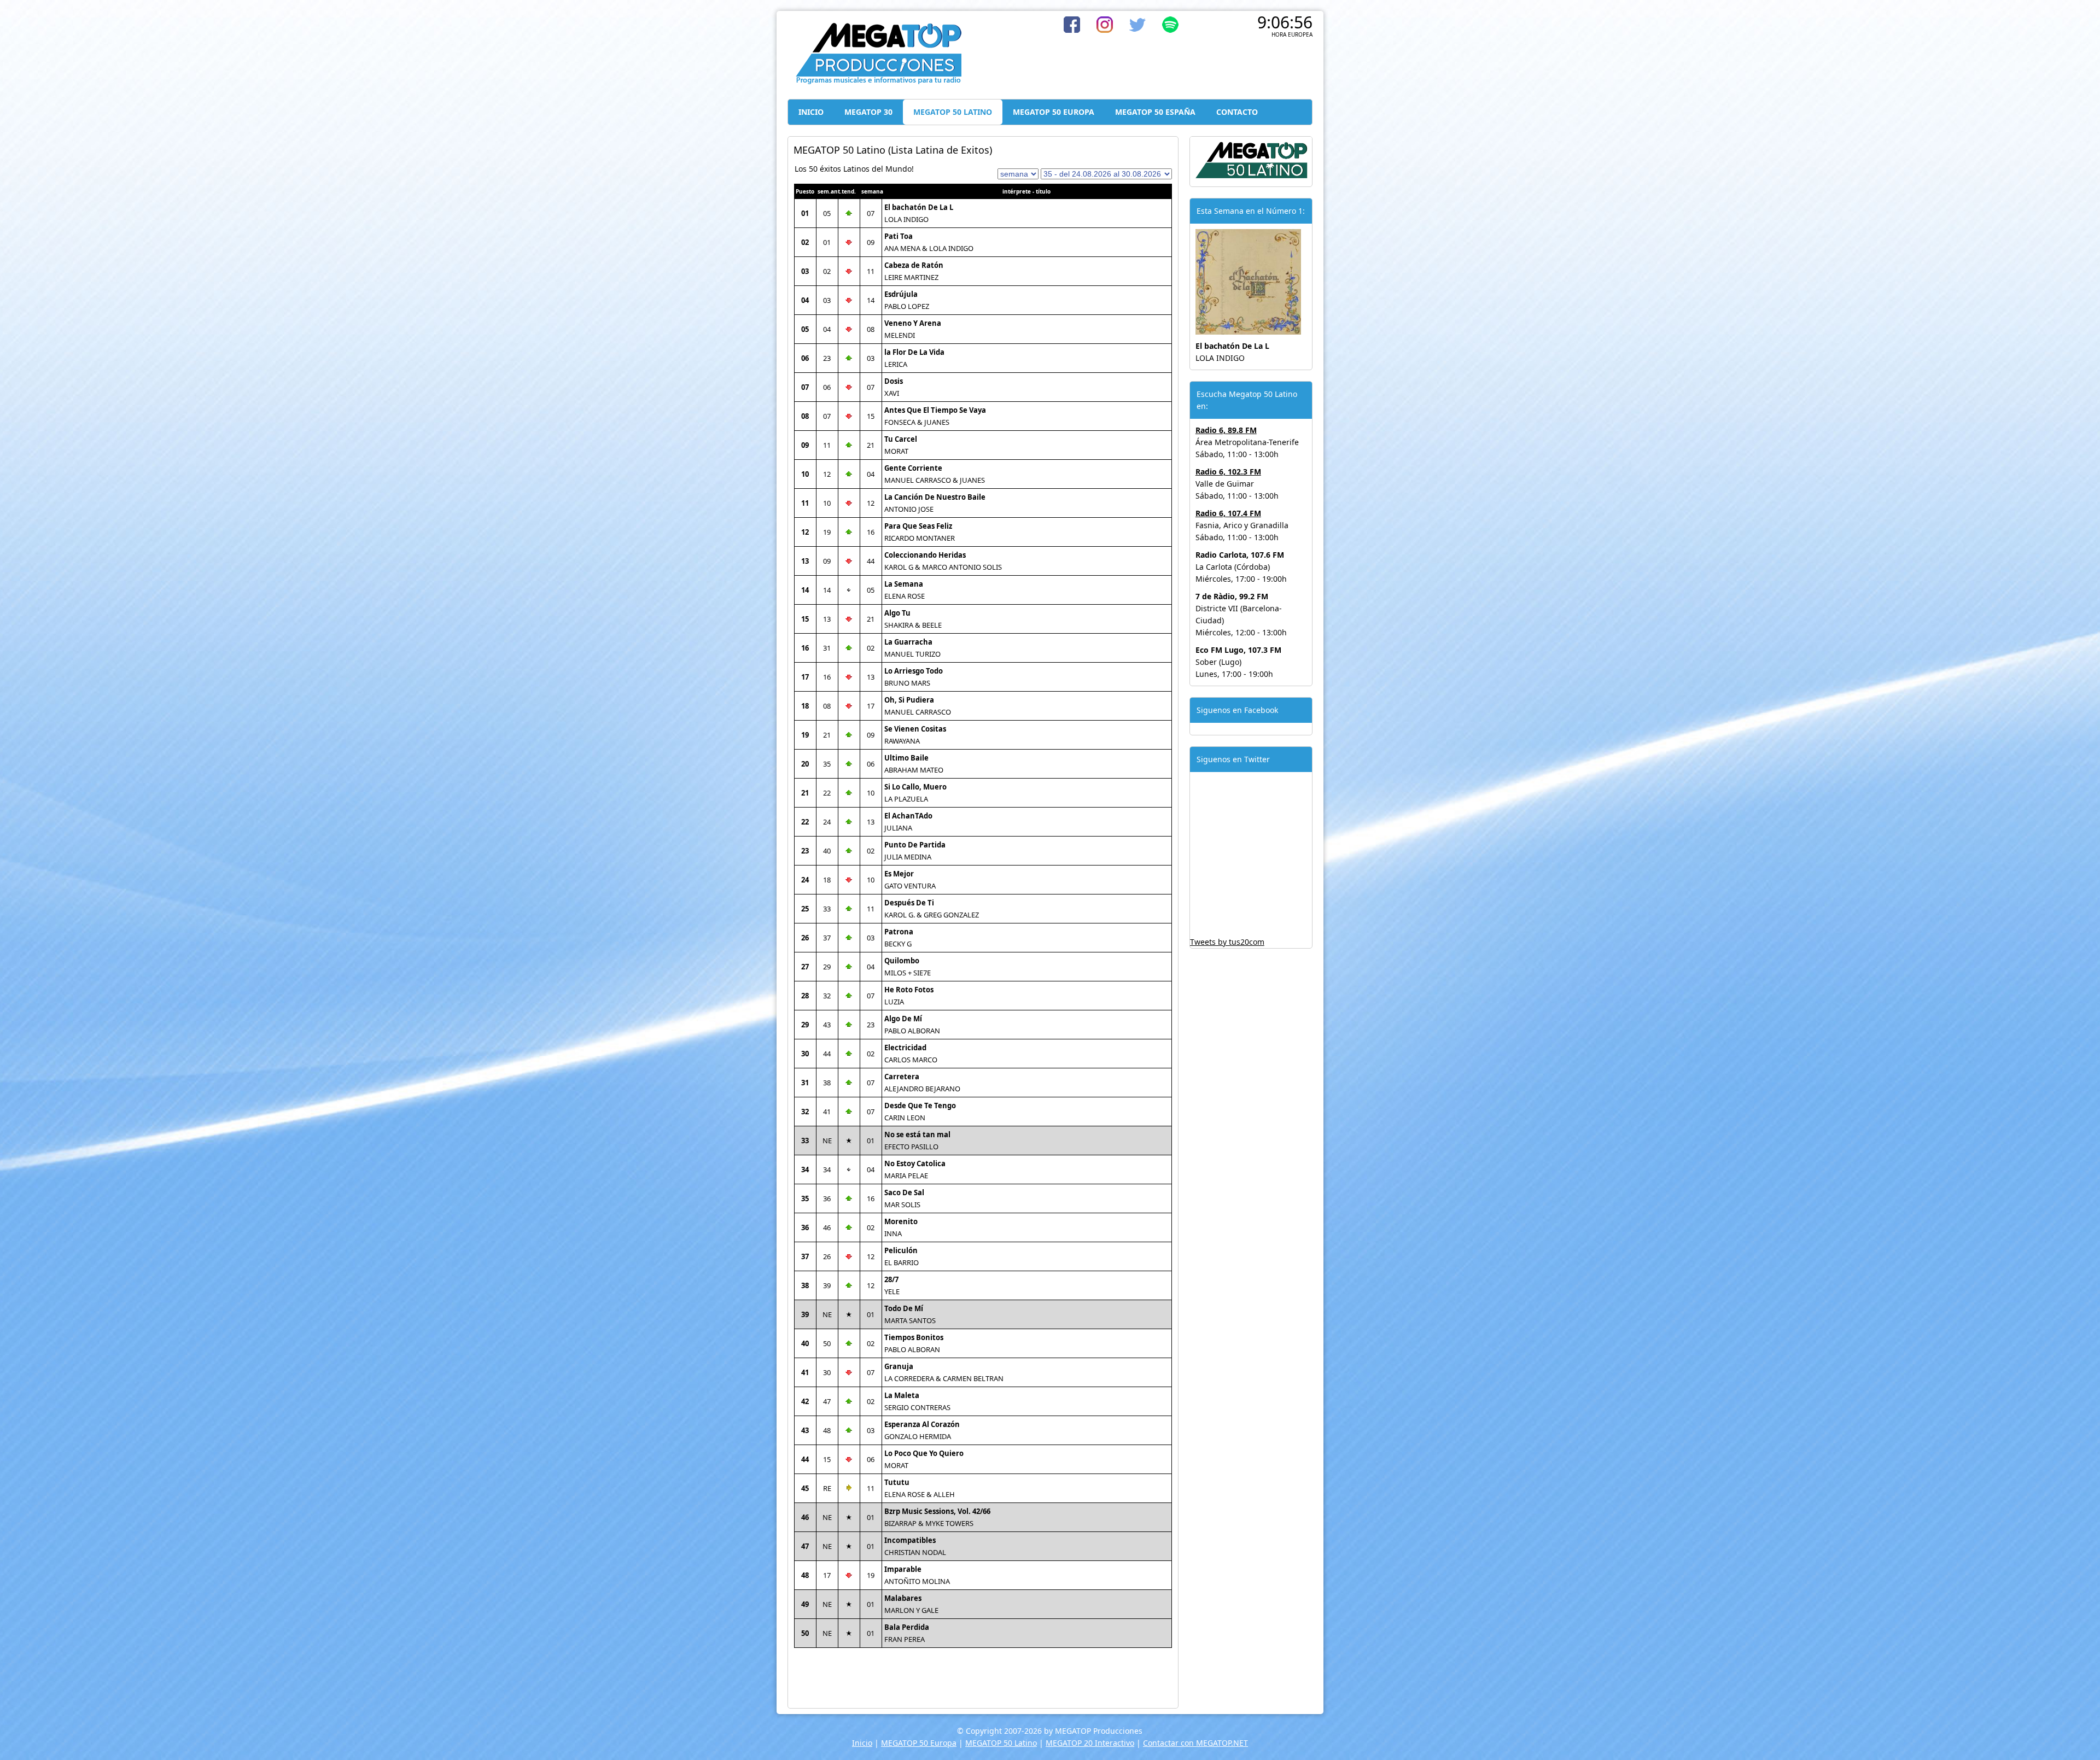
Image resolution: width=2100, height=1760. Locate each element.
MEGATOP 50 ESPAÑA (1155, 112)
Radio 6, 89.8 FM (1226, 430)
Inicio (862, 1743)
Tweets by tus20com (1227, 942)
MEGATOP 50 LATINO (953, 112)
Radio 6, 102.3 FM (1228, 472)
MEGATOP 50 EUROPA (1054, 112)
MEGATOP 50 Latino (1001, 1743)
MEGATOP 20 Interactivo (1090, 1743)
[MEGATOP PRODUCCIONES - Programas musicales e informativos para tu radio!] (878, 82)
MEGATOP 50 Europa (919, 1743)
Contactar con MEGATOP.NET (1195, 1743)
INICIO (811, 112)
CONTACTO (1237, 112)
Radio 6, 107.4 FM (1228, 513)
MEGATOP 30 (868, 112)
